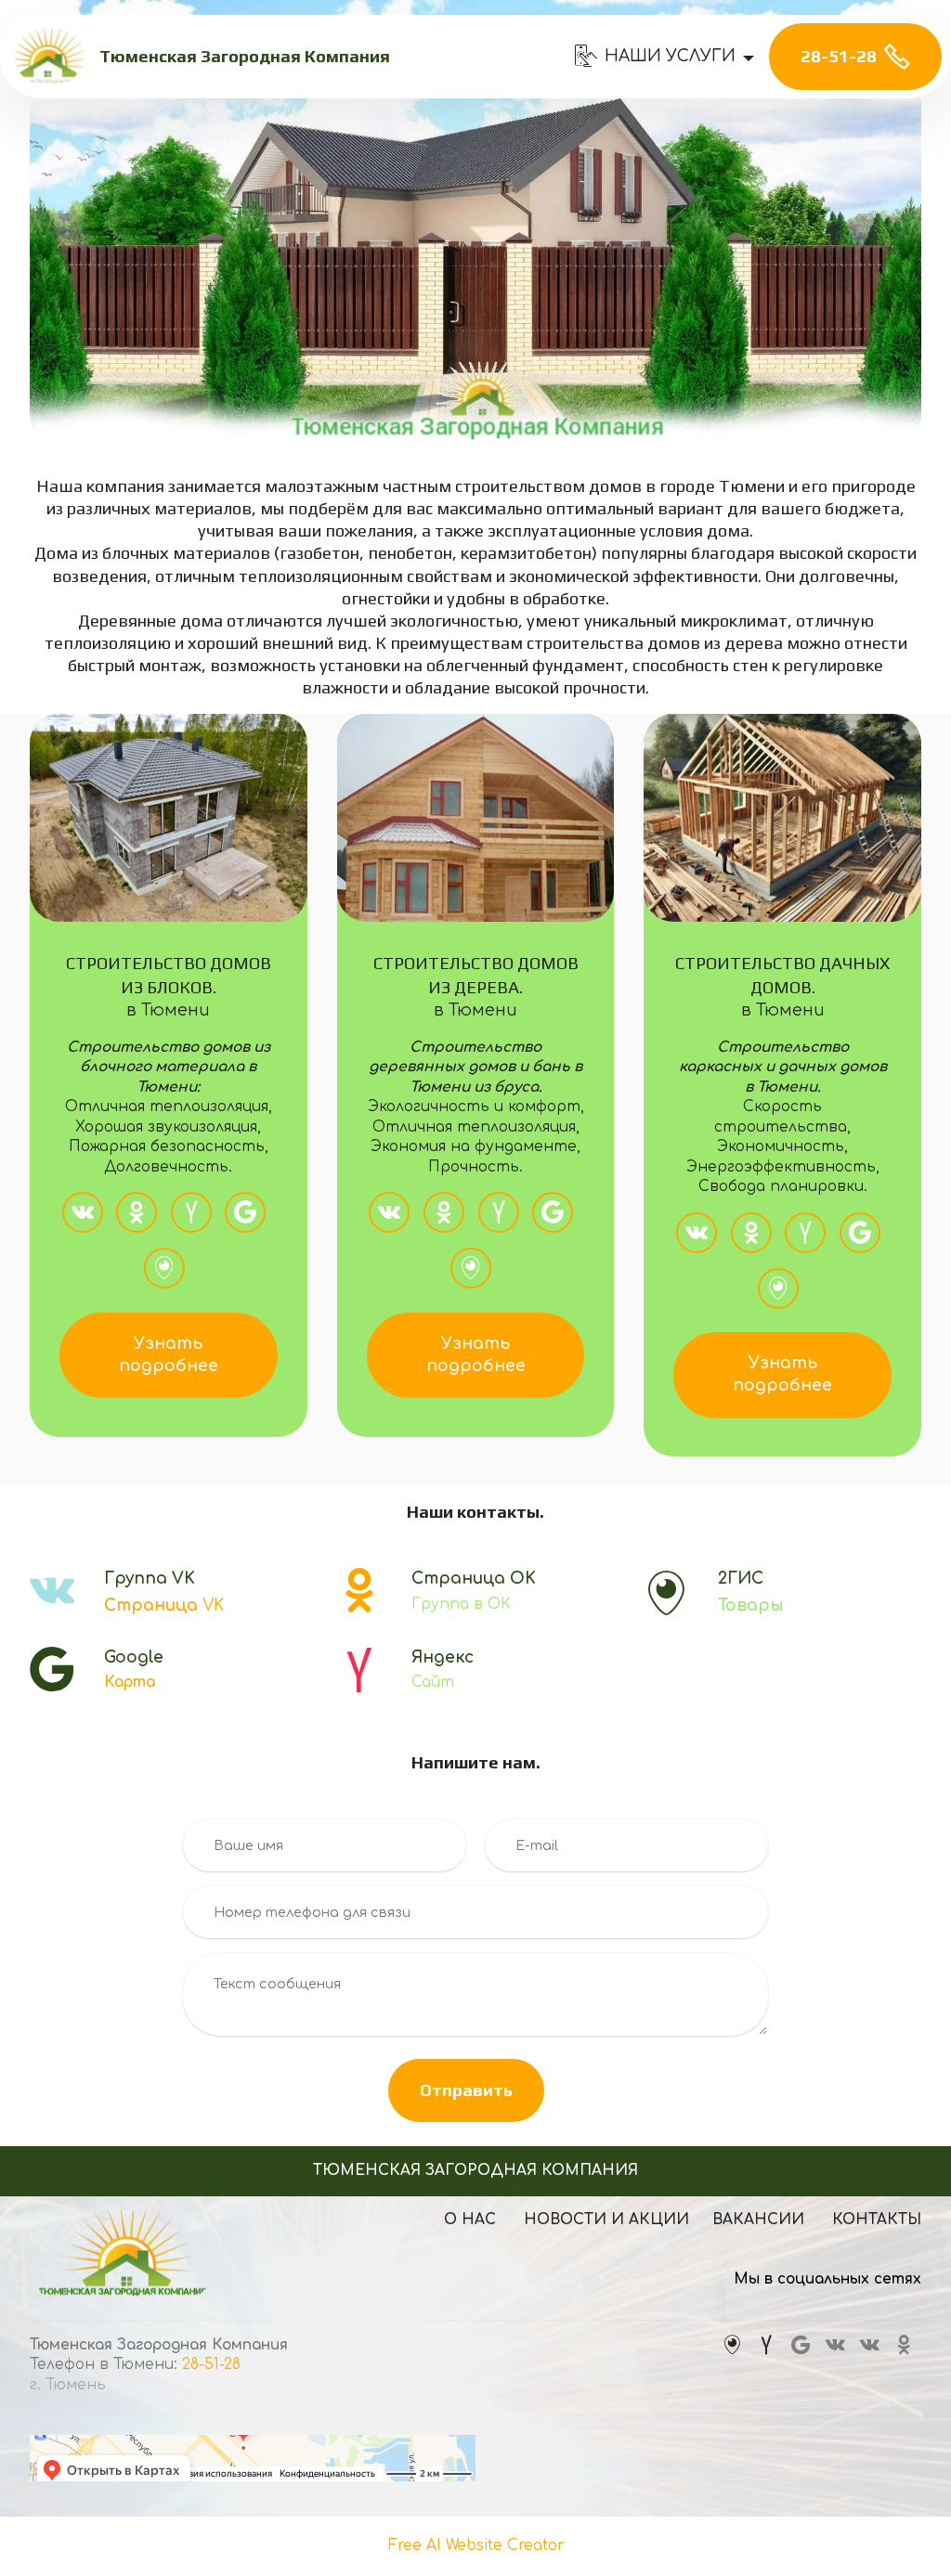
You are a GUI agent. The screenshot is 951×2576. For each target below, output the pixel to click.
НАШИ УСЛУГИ (670, 56)
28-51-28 (839, 56)
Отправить (466, 2090)
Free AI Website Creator (476, 2546)
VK (164, 1605)
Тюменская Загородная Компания (245, 57)
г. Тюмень (70, 2385)
